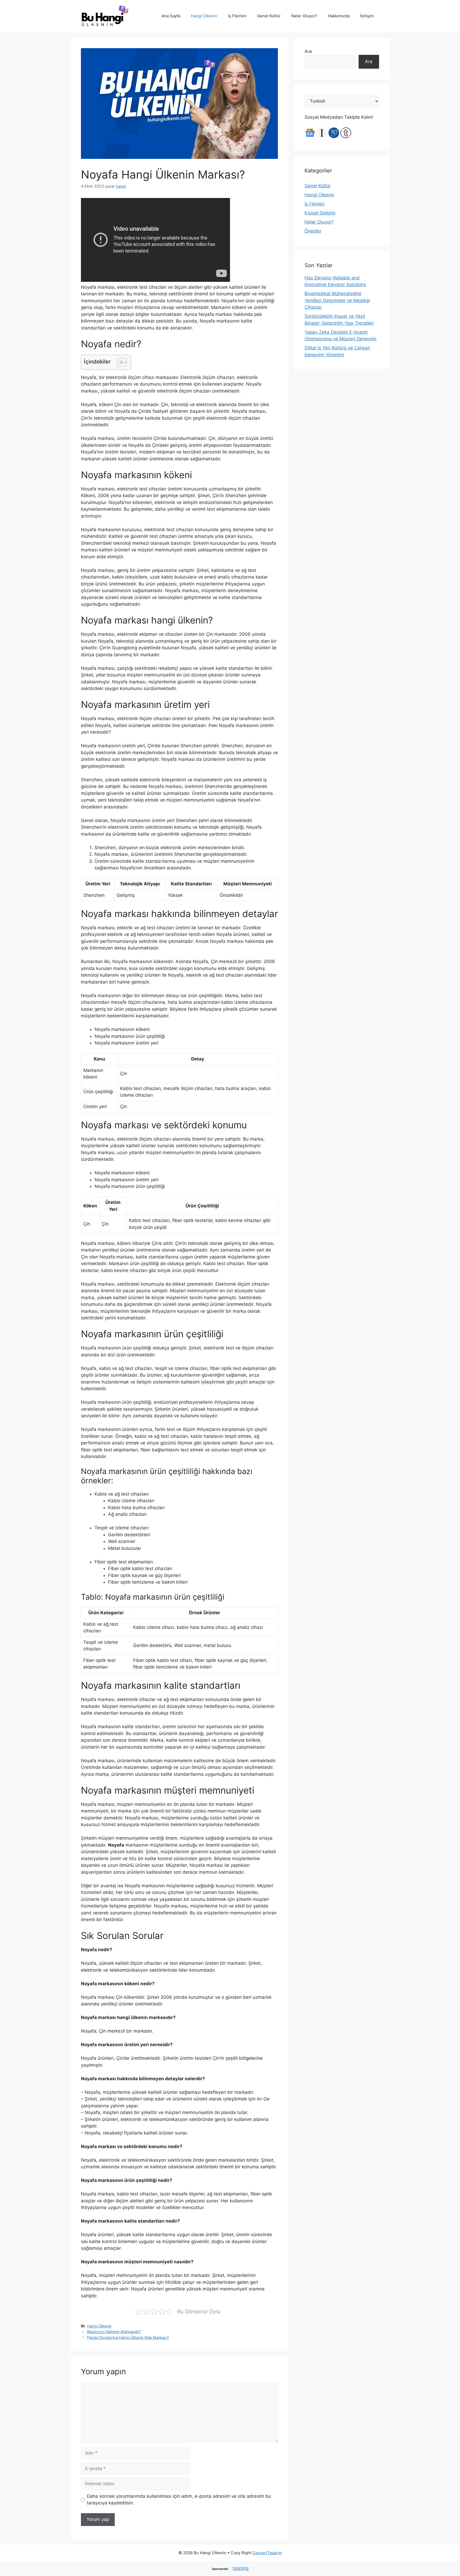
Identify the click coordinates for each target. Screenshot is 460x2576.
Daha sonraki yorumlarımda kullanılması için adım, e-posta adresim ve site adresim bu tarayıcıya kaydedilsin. (179, 2500)
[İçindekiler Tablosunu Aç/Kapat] (119, 362)
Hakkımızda (339, 16)
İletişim (367, 16)
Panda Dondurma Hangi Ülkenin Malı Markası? (128, 2337)
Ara (308, 51)
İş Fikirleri (237, 16)
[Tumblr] (346, 137)
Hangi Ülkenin (204, 16)
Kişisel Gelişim (320, 213)
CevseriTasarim (267, 2553)
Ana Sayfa (171, 16)
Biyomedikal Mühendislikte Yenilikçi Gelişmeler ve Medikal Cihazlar (337, 300)
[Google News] (310, 137)
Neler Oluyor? (304, 16)
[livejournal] (334, 137)
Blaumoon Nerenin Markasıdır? (114, 2332)
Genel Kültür (269, 16)
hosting (241, 2568)
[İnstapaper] (322, 137)
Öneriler (313, 231)
